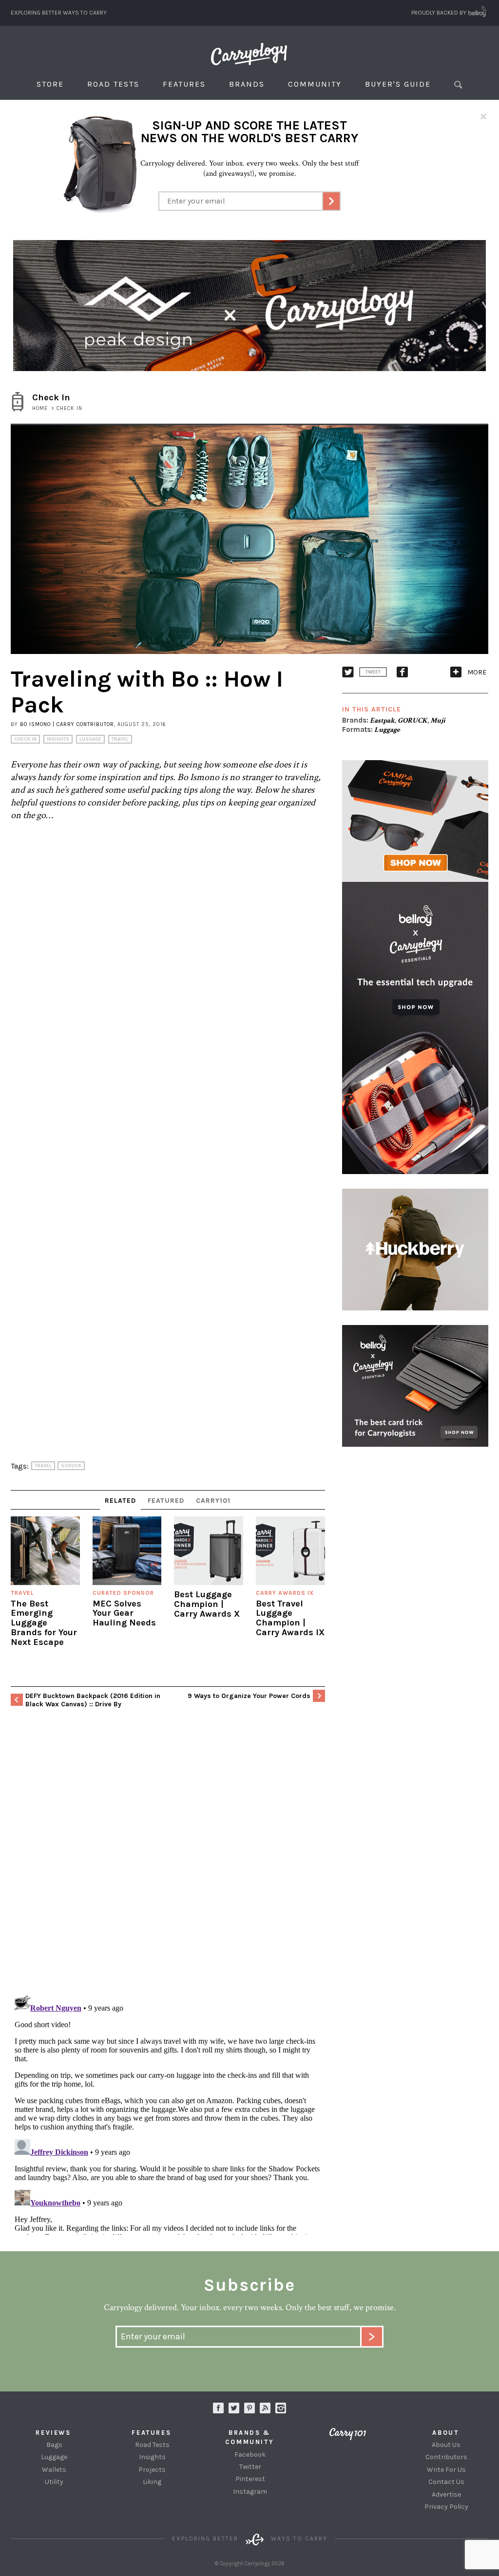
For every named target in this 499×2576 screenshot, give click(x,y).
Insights (58, 739)
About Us (446, 2445)
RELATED (120, 1501)
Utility (54, 2482)
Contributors (446, 2457)
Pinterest (250, 2479)
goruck (71, 1466)
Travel (120, 739)
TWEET (373, 672)
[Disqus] (168, 1862)
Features (184, 84)
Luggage (90, 739)
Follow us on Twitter (234, 2408)
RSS (265, 2408)
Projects (152, 2470)
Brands (247, 84)
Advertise (446, 2494)
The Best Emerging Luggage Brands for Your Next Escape (44, 1623)
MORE (477, 672)
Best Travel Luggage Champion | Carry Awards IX (290, 1618)
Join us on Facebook (218, 2408)
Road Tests (113, 84)
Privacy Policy (446, 2507)
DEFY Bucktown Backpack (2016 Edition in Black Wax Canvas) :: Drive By (93, 1700)
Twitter (250, 2467)
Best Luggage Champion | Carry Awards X (207, 1604)
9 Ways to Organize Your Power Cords (249, 1696)
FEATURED (166, 1501)
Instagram (281, 2408)
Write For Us (446, 2470)
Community (315, 84)
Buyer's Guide (398, 84)
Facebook (250, 2455)
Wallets (54, 2470)
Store (50, 84)
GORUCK (413, 720)
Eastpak (382, 720)
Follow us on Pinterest (249, 2408)
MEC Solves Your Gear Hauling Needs (124, 1613)
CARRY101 (213, 1501)
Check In (25, 739)
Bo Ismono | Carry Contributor (67, 724)
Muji (438, 720)
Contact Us (446, 2482)
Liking (152, 2482)
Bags (54, 2445)
